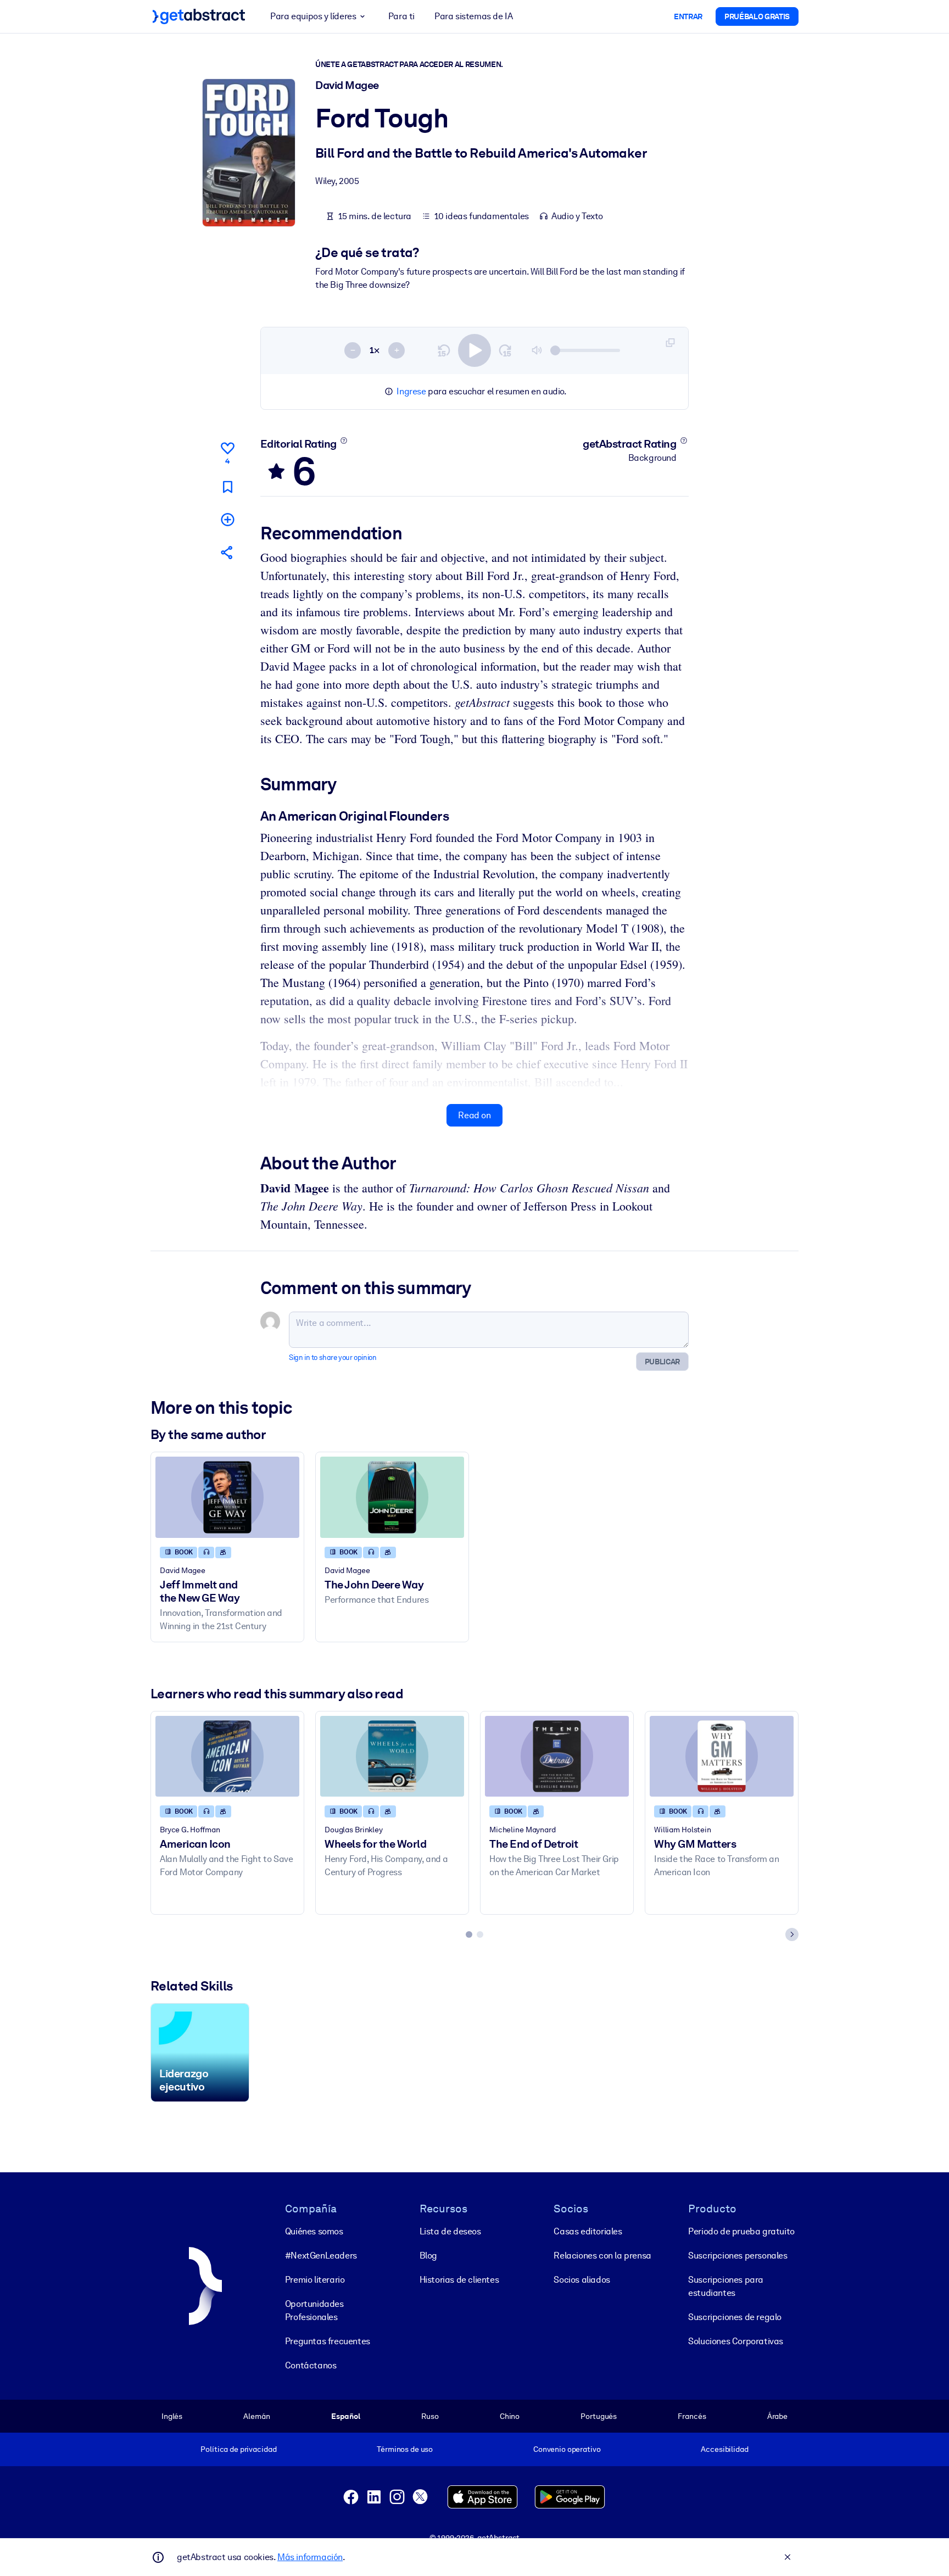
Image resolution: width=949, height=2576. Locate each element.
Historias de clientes (459, 2280)
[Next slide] (792, 1934)
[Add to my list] (227, 519)
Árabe (777, 2416)
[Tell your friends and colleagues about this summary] (227, 552)
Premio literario (315, 2280)
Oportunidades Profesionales (314, 2310)
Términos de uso (405, 2449)
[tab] (469, 1934)
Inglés (172, 2416)
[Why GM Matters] (722, 1756)
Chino (510, 2416)
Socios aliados (582, 2280)
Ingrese (411, 391)
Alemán (256, 2416)
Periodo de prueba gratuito (741, 2231)
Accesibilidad (724, 2449)
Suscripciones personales (738, 2256)
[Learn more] (344, 441)
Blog (428, 2256)
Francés (692, 2416)
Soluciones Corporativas (736, 2341)
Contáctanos (311, 2365)
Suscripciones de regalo (735, 2317)
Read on (474, 1115)
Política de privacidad (238, 2449)
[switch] (474, 350)
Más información (310, 2557)
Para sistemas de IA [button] (473, 16)
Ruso (430, 2416)
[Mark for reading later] (227, 487)
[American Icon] (227, 1756)
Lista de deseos (450, 2231)
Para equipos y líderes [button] (313, 16)
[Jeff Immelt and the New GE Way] (227, 1497)
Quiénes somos (314, 2231)
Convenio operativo (567, 2449)
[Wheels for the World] (392, 1756)
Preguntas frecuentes (328, 2341)
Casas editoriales (588, 2231)
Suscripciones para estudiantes (726, 2286)
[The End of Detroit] (557, 1756)
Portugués (599, 2416)
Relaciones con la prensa (602, 2256)
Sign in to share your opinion (333, 1357)
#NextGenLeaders (321, 2256)
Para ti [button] (401, 16)
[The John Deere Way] (392, 1497)
